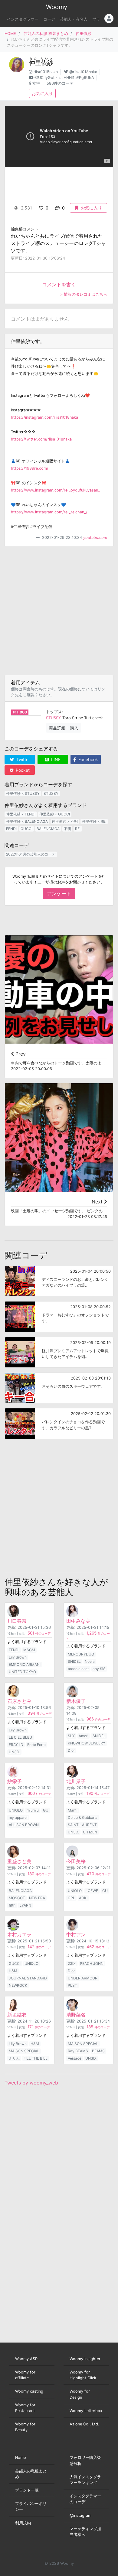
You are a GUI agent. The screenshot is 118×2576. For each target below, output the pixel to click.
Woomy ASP (26, 2359)
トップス (54, 712)
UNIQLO (16, 1810)
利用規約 (23, 2523)
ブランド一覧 (27, 2490)
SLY (71, 1736)
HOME (10, 34)
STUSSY (54, 718)
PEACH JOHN (92, 1963)
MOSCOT (17, 1898)
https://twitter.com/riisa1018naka (41, 439)
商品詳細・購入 (64, 728)
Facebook (88, 759)
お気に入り (42, 93)
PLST (72, 1985)
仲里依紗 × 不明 (65, 821)
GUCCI (26, 829)
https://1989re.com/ (30, 468)
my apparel (18, 1817)
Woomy (57, 7)
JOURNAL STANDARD (28, 1978)
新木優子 (76, 1701)
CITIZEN (90, 1832)
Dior (71, 1750)
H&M (13, 1971)
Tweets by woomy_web (31, 2083)
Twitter (23, 759)
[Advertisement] (59, 611)
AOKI (83, 1898)
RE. (78, 829)
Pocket (22, 770)
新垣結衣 (17, 2015)
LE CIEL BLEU (20, 1737)
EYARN (25, 1905)
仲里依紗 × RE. (94, 821)
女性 (36, 83)
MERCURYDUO (81, 1654)
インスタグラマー (23, 19)
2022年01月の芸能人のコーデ (31, 854)
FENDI (11, 829)
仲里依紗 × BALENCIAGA (27, 821)
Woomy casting (29, 2391)
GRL (71, 1898)
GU (46, 1810)
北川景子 (76, 1781)
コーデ (49, 19)
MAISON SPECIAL (24, 2051)
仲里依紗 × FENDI (21, 814)
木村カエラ (19, 1935)
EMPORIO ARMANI (25, 1664)
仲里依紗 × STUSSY (23, 793)
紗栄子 (15, 1781)
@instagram (80, 2515)
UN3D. (14, 1752)
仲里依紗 (84, 34)
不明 (67, 829)
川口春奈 (17, 1621)
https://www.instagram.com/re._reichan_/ (49, 512)
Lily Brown (18, 1657)
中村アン (76, 1935)
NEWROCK (18, 1985)
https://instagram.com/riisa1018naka (44, 417)
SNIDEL (74, 1661)
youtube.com (95, 538)
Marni (73, 1810)
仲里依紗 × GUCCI (55, 814)
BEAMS (98, 2051)
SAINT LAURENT (82, 1825)
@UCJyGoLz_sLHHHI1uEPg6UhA (64, 78)
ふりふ (14, 2058)
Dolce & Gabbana (83, 1817)
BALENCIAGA (48, 829)
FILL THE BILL (36, 2058)
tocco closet (78, 1669)
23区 (72, 1963)
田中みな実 (78, 1621)
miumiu (33, 1810)
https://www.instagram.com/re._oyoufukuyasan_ (55, 490)
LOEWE (92, 1891)
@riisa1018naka (83, 72)
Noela (90, 1661)
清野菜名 (76, 2015)
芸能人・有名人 (74, 19)
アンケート (59, 893)
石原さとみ (19, 1701)
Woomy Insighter (85, 2359)
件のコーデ (39, 1633)
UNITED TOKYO (22, 1672)
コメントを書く (59, 284)
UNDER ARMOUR (83, 1978)
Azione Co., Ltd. (84, 2424)
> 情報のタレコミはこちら (84, 294)
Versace (75, 2058)
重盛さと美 (19, 1861)
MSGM (29, 1650)
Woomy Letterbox (86, 2411)
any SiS (99, 1669)
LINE (55, 759)
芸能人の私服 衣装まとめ (46, 34)
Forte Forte (36, 1745)
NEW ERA (37, 1898)
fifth (12, 1905)
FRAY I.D (16, 1745)
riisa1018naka (46, 72)
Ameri (84, 1736)
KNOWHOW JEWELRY (87, 1743)
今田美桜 (76, 1861)
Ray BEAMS (78, 2051)
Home (20, 2457)
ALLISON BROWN (24, 1825)
